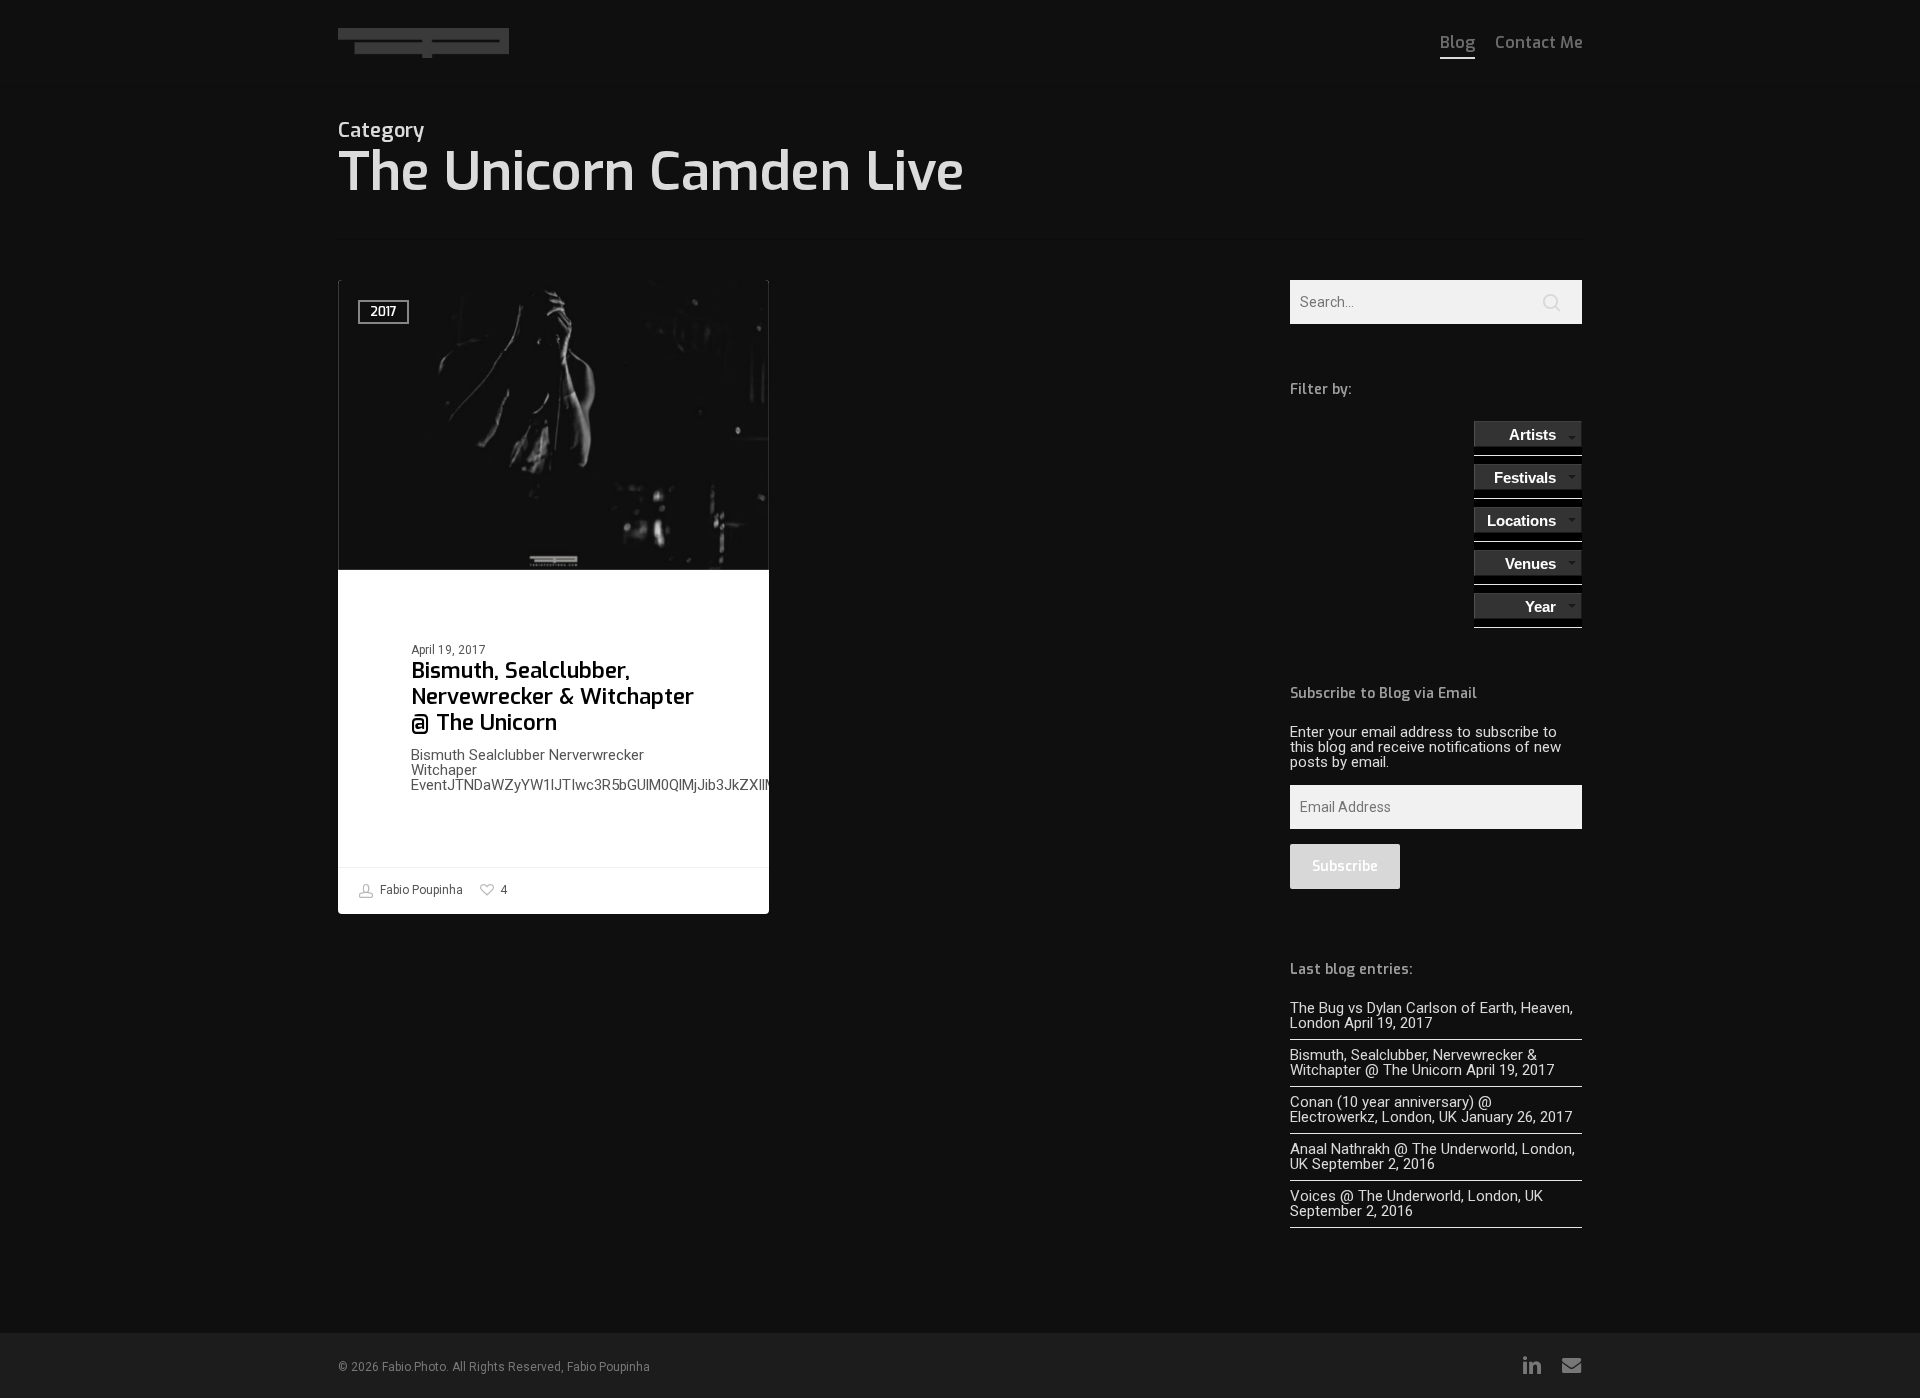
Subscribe (1345, 866)
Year (1540, 606)
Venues (1530, 563)
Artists (1532, 434)
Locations (1521, 520)
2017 (383, 312)
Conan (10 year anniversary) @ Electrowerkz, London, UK (1391, 1109)
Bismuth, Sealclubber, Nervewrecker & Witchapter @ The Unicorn (1413, 1062)
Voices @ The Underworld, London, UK (1416, 1196)
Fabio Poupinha (420, 890)
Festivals (1525, 477)
